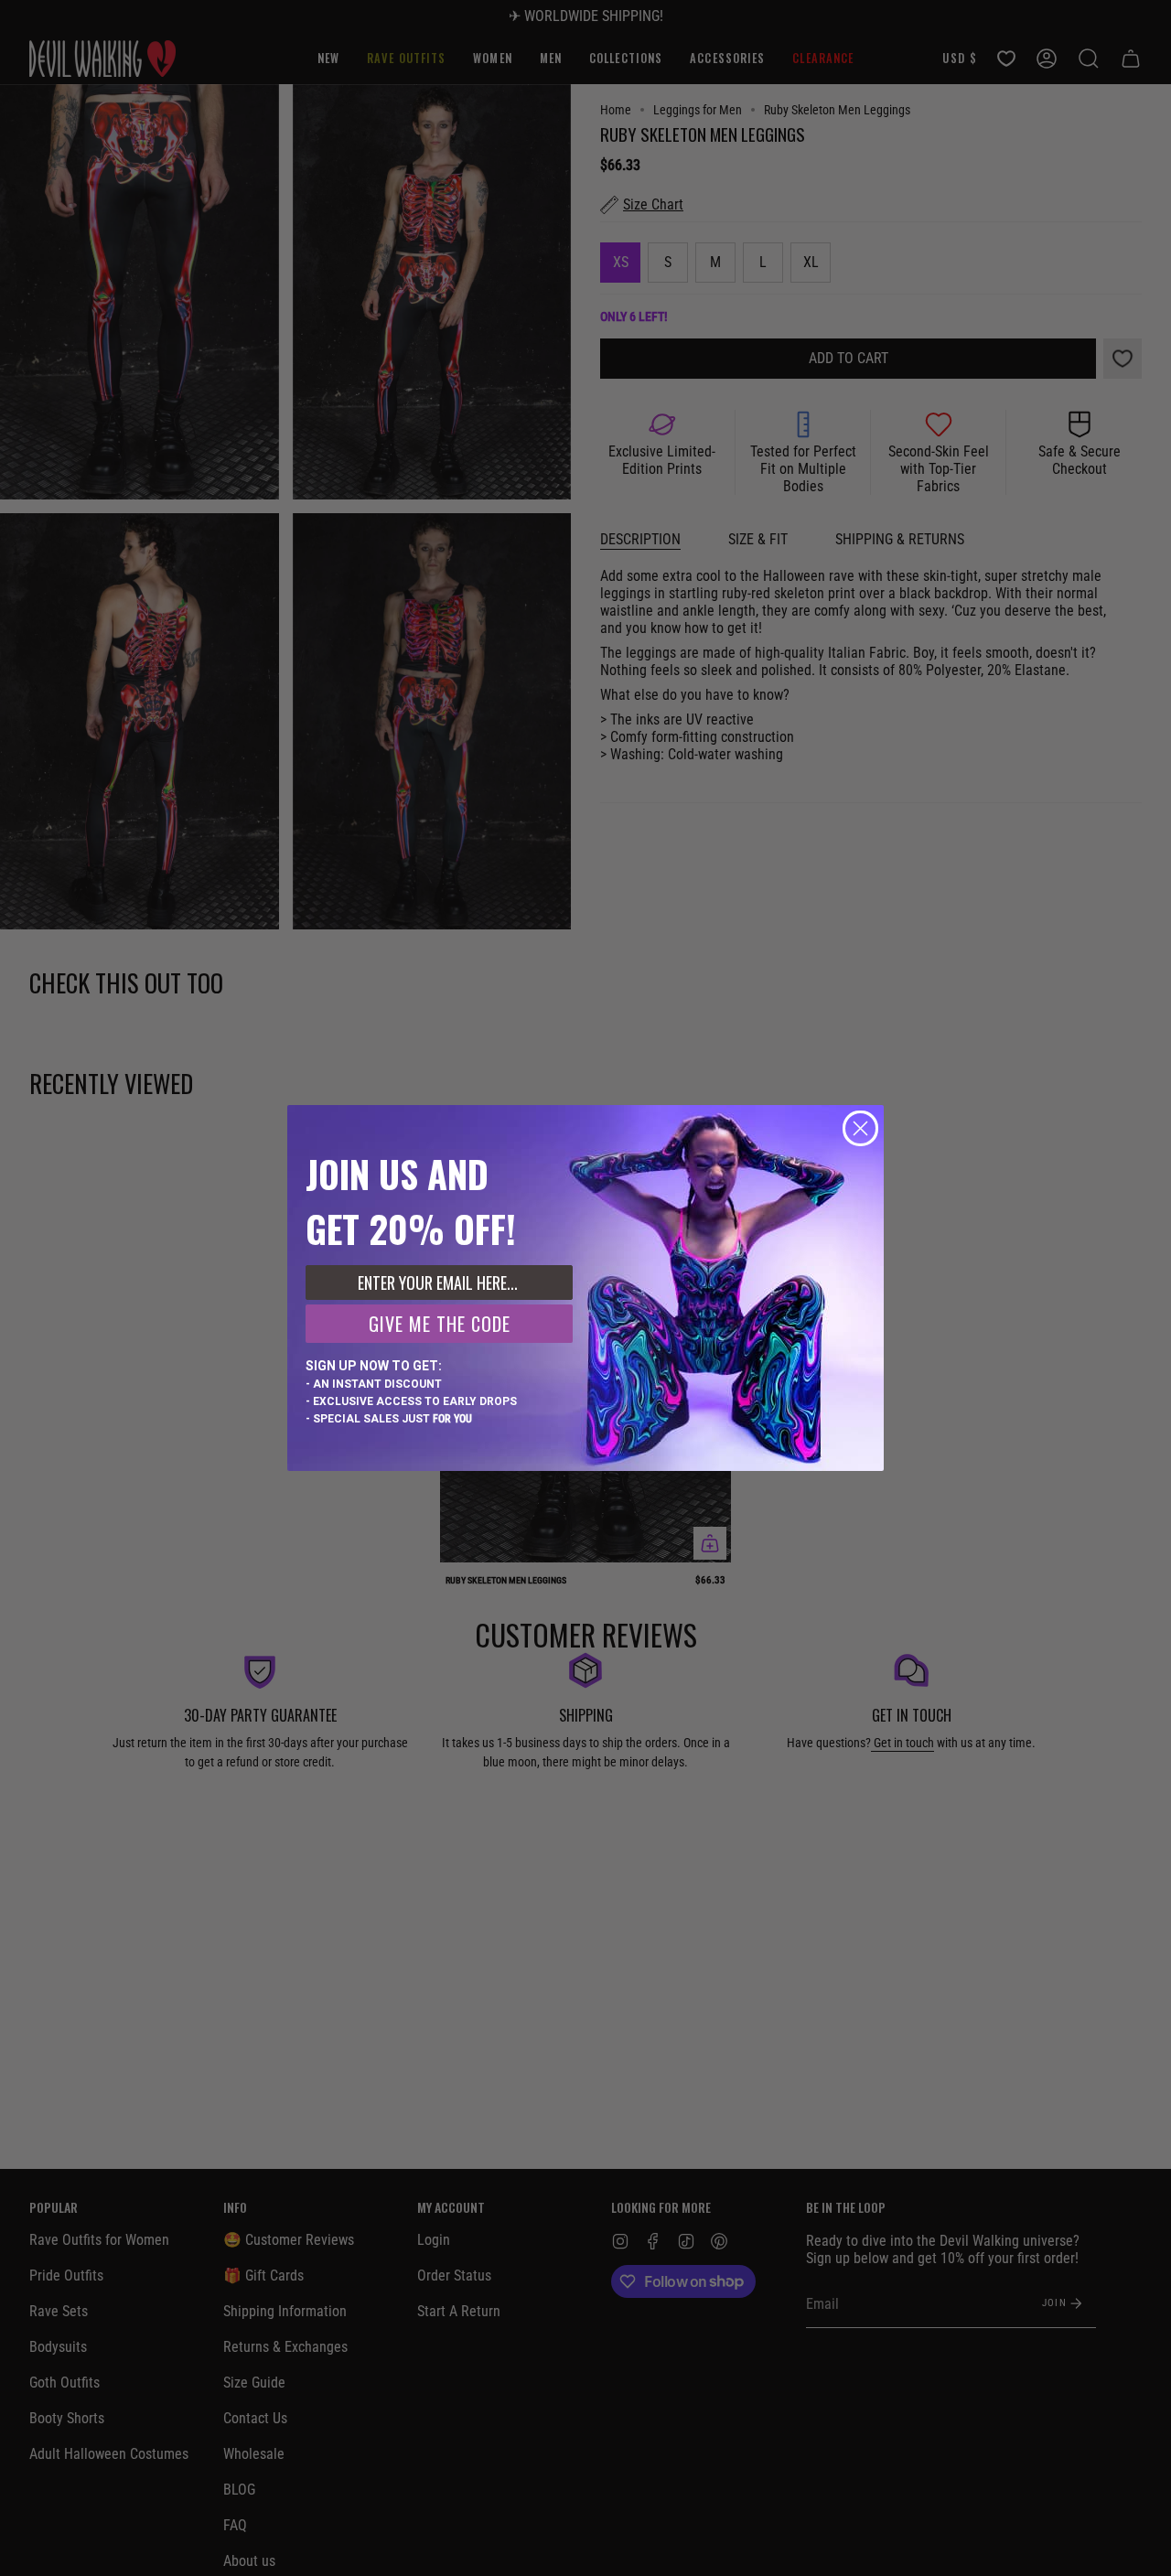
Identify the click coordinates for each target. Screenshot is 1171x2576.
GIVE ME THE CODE (440, 1324)
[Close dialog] (860, 1128)
